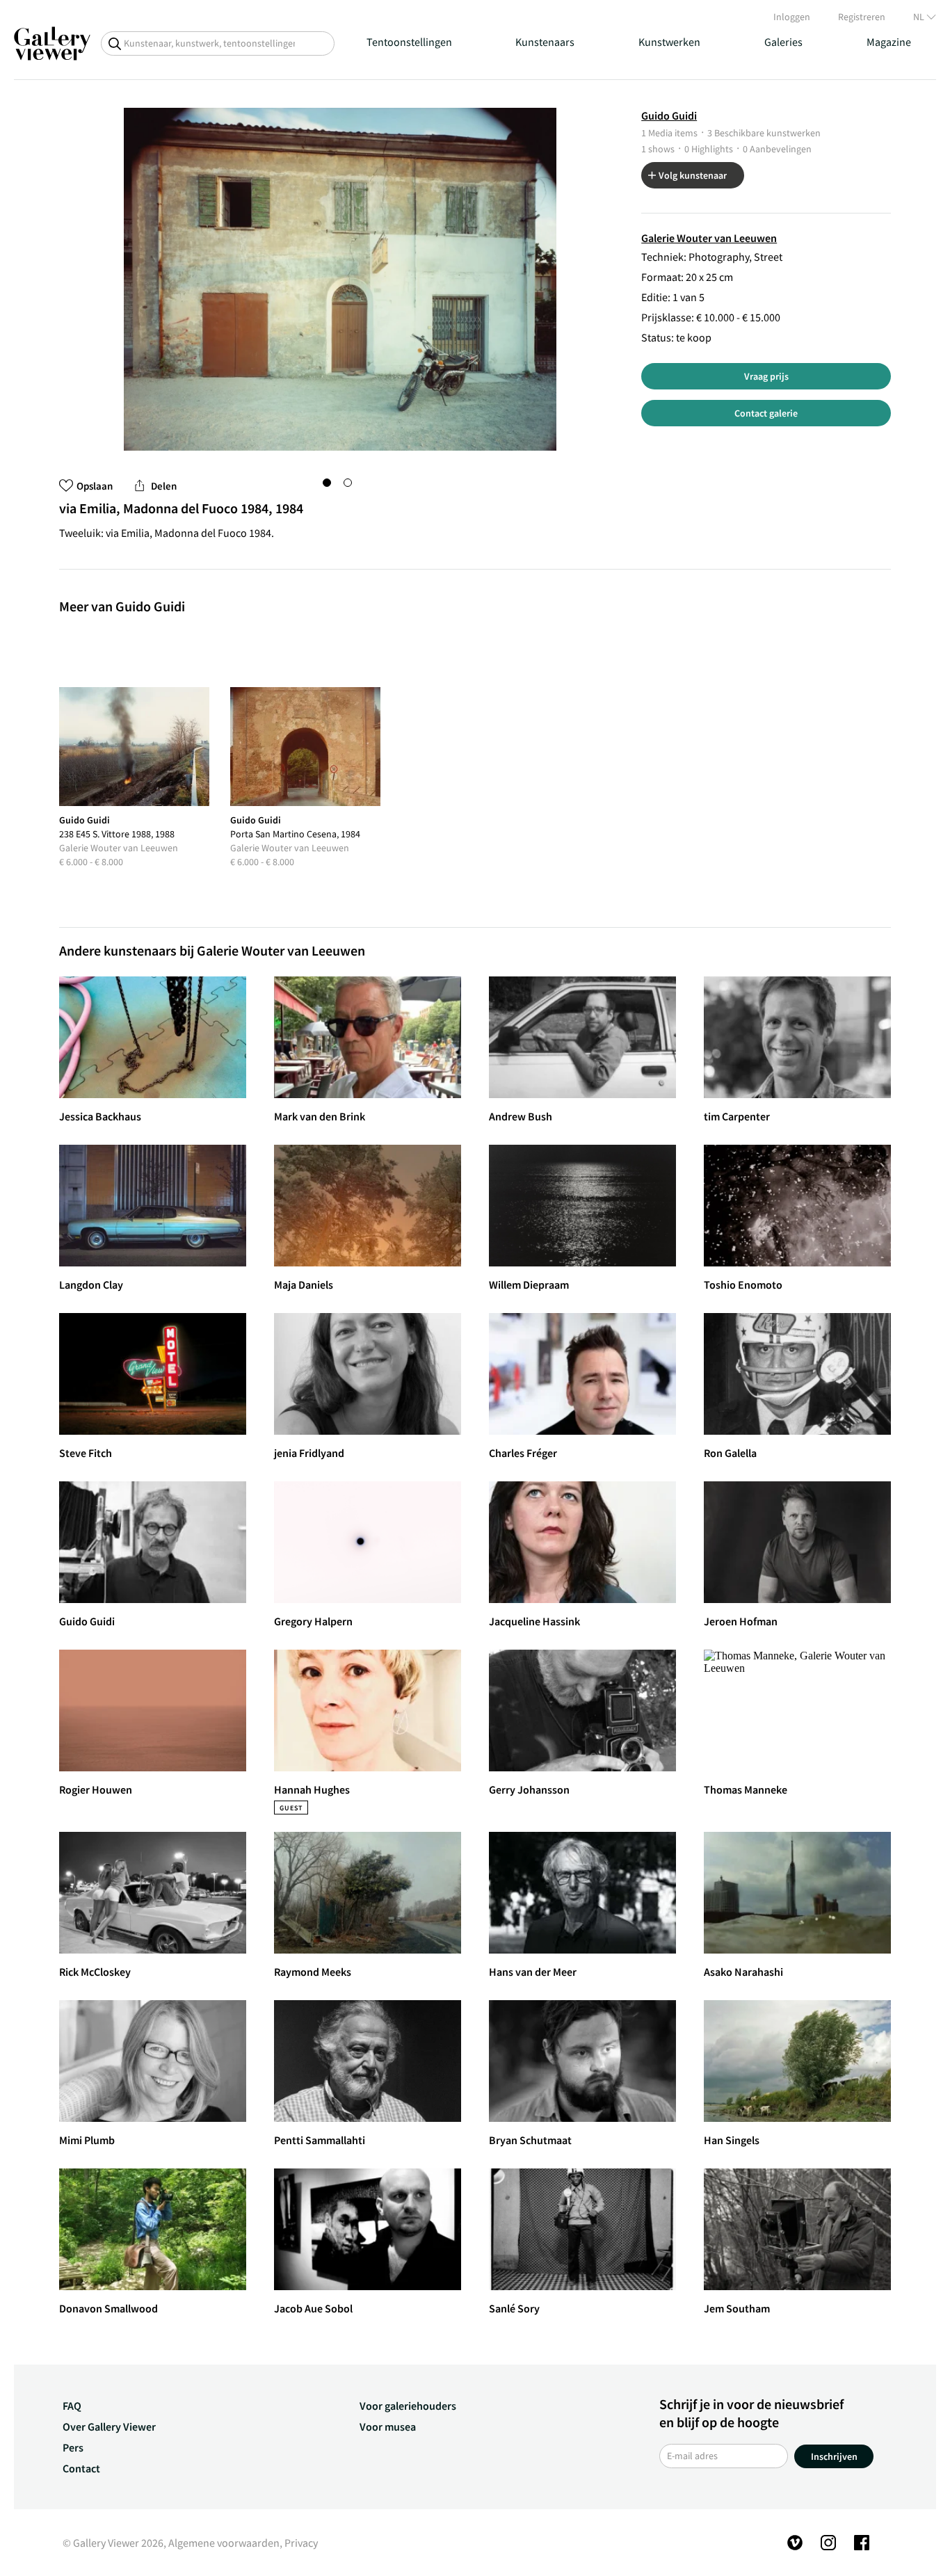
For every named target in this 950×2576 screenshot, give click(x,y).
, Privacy (299, 2543)
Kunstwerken (669, 42)
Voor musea (388, 2426)
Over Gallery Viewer (109, 2426)
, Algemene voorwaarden (222, 2543)
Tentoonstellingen (409, 42)
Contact (81, 2468)
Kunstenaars (545, 42)
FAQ (72, 2406)
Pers (73, 2447)
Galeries (783, 42)
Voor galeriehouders (408, 2406)
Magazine (889, 42)
